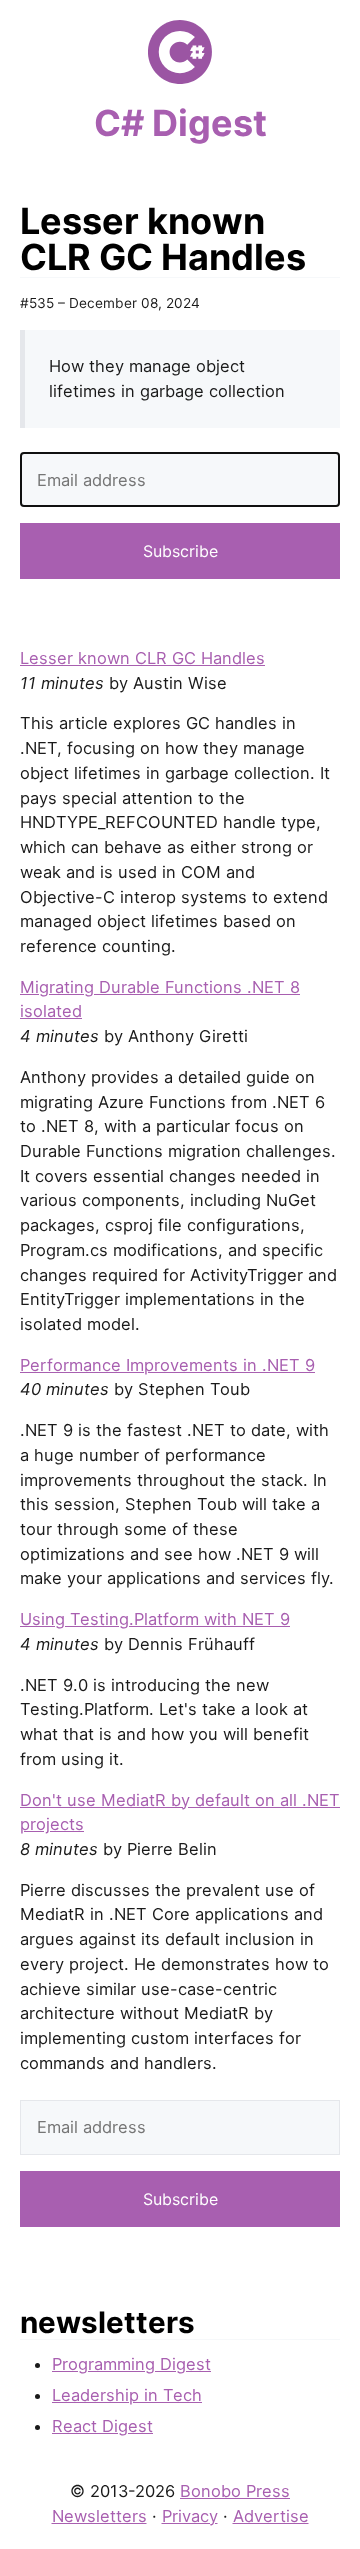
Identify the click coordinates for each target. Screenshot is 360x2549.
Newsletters (99, 2516)
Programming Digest (131, 2364)
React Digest (102, 2426)
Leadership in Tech (127, 2395)
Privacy (190, 2516)
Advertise (271, 2516)
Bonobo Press (235, 2491)
